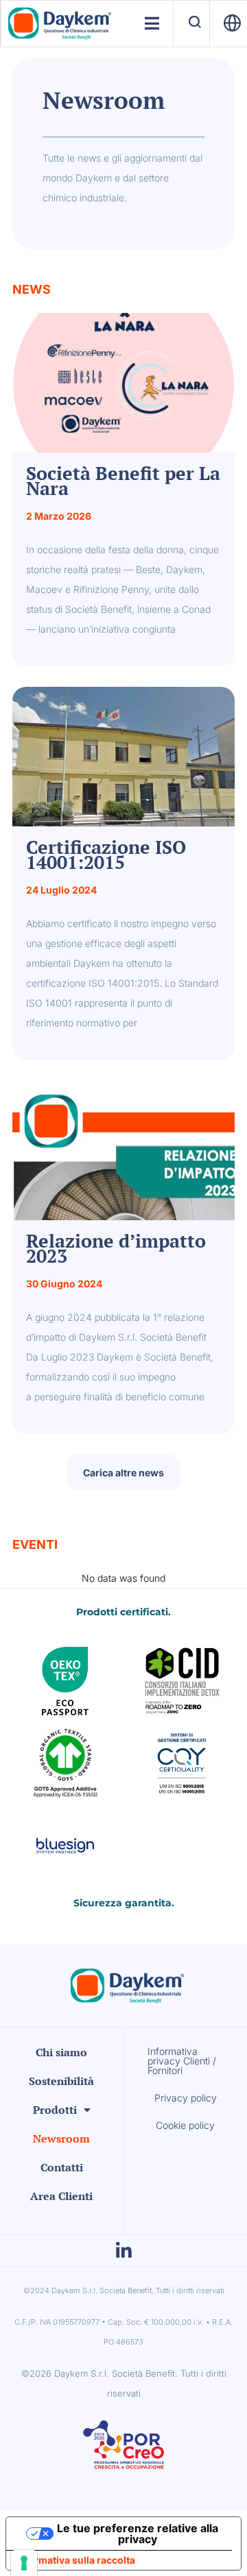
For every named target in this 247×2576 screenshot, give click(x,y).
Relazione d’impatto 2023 (116, 1248)
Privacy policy (186, 2098)
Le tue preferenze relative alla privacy (138, 2534)
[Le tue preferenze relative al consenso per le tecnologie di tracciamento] (24, 2563)
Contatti (62, 2167)
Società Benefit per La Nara (123, 480)
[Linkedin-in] (123, 2251)
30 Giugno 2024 (64, 1284)
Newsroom (61, 2138)
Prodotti (55, 2110)
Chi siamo (61, 2052)
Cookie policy (185, 2125)
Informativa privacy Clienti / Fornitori (182, 2061)
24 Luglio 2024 (61, 890)
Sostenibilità (61, 2081)
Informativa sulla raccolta (75, 2560)
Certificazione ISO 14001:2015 (106, 854)
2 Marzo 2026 (59, 516)
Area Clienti (61, 2196)
